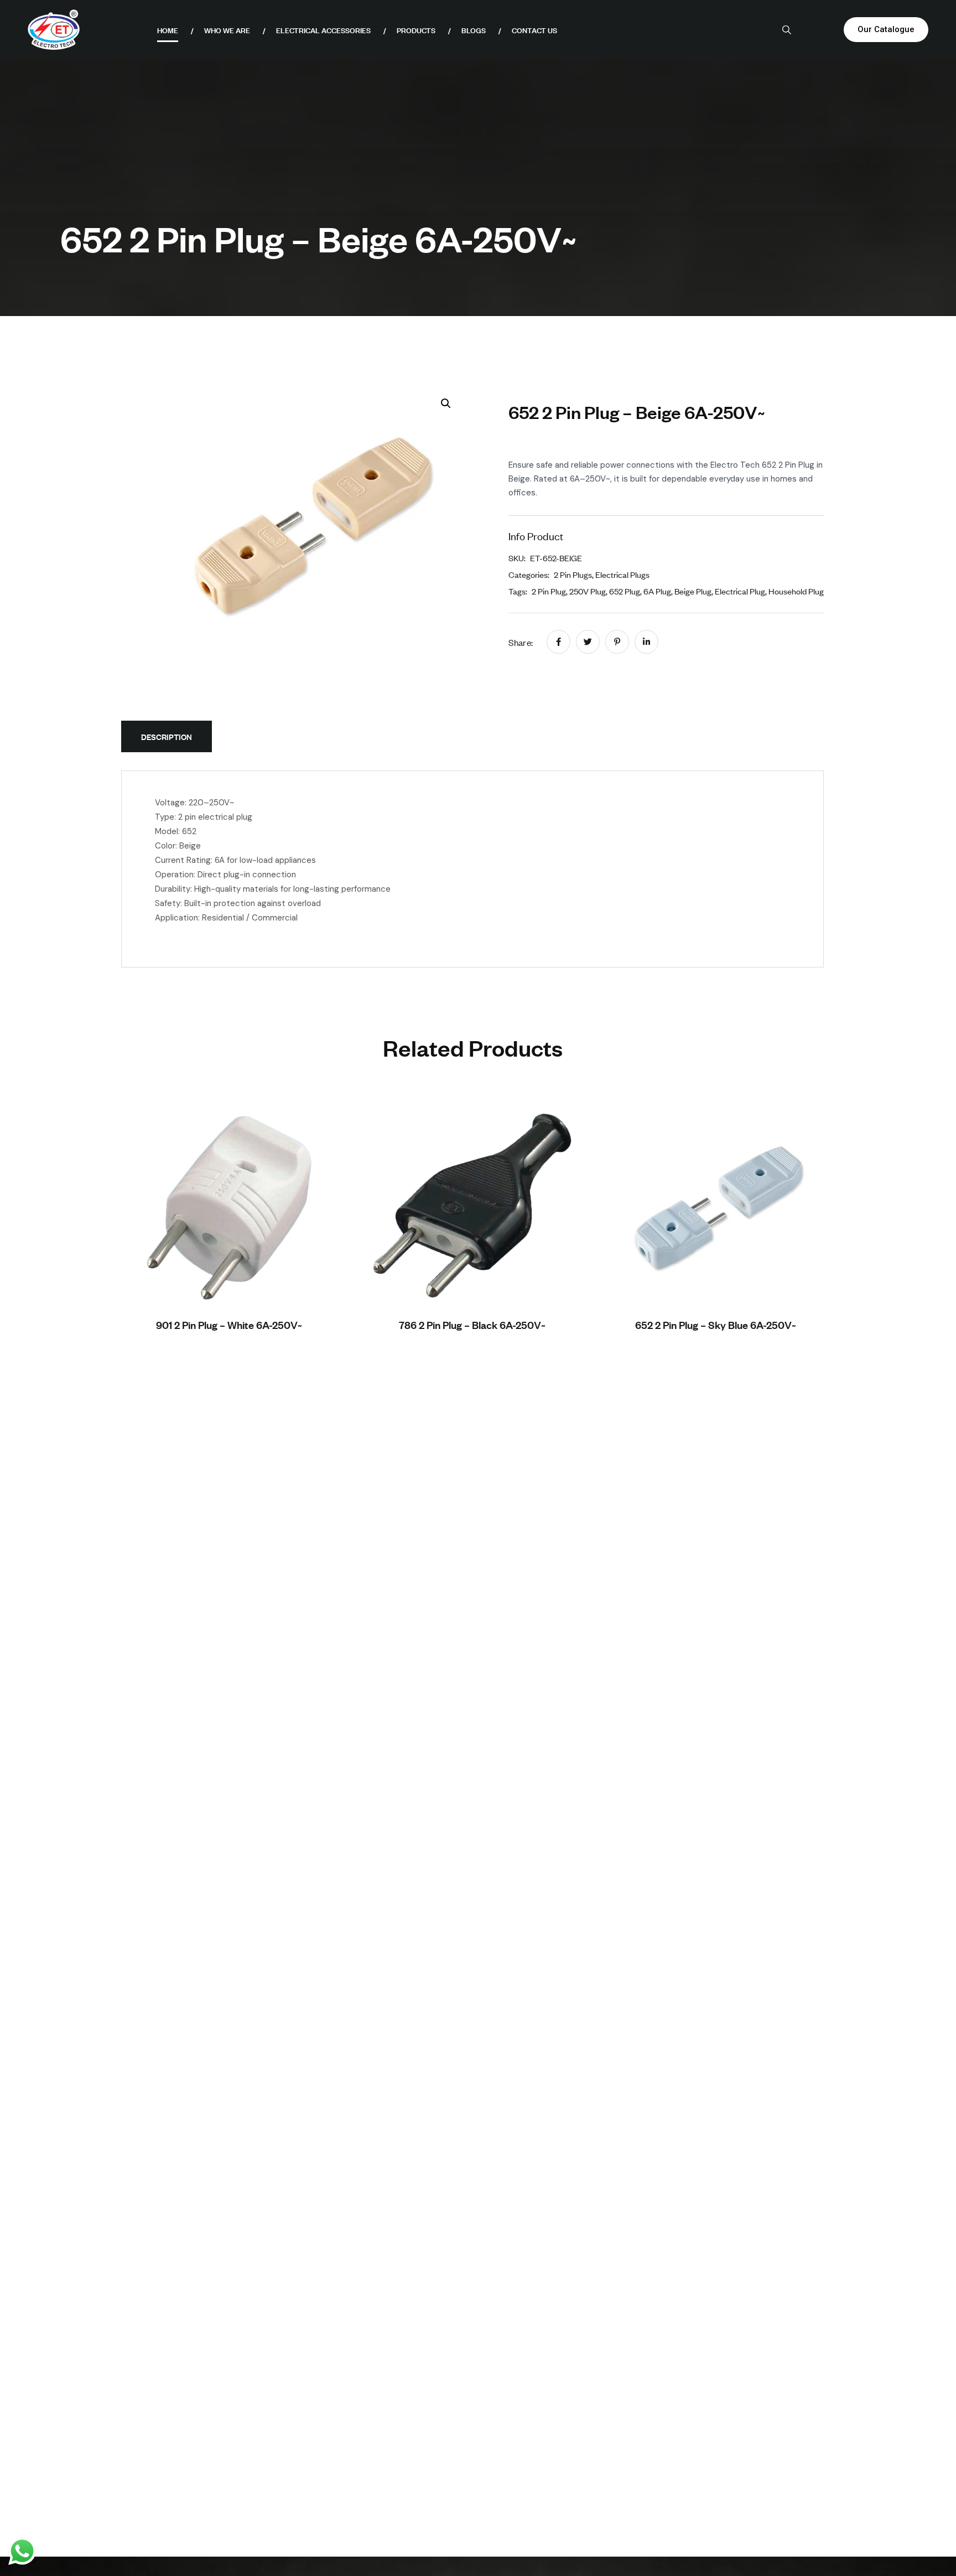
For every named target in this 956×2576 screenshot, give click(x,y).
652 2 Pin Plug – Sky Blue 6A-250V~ (716, 1325)
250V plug (588, 591)
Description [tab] (167, 736)
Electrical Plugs (622, 574)
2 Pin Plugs (573, 574)
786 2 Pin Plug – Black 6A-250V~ (472, 1325)
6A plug (657, 591)
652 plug (625, 591)
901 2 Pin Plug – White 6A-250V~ (229, 1325)
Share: (521, 642)
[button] (446, 404)
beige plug (693, 591)
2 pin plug (549, 591)
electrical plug (740, 591)
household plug (796, 591)
